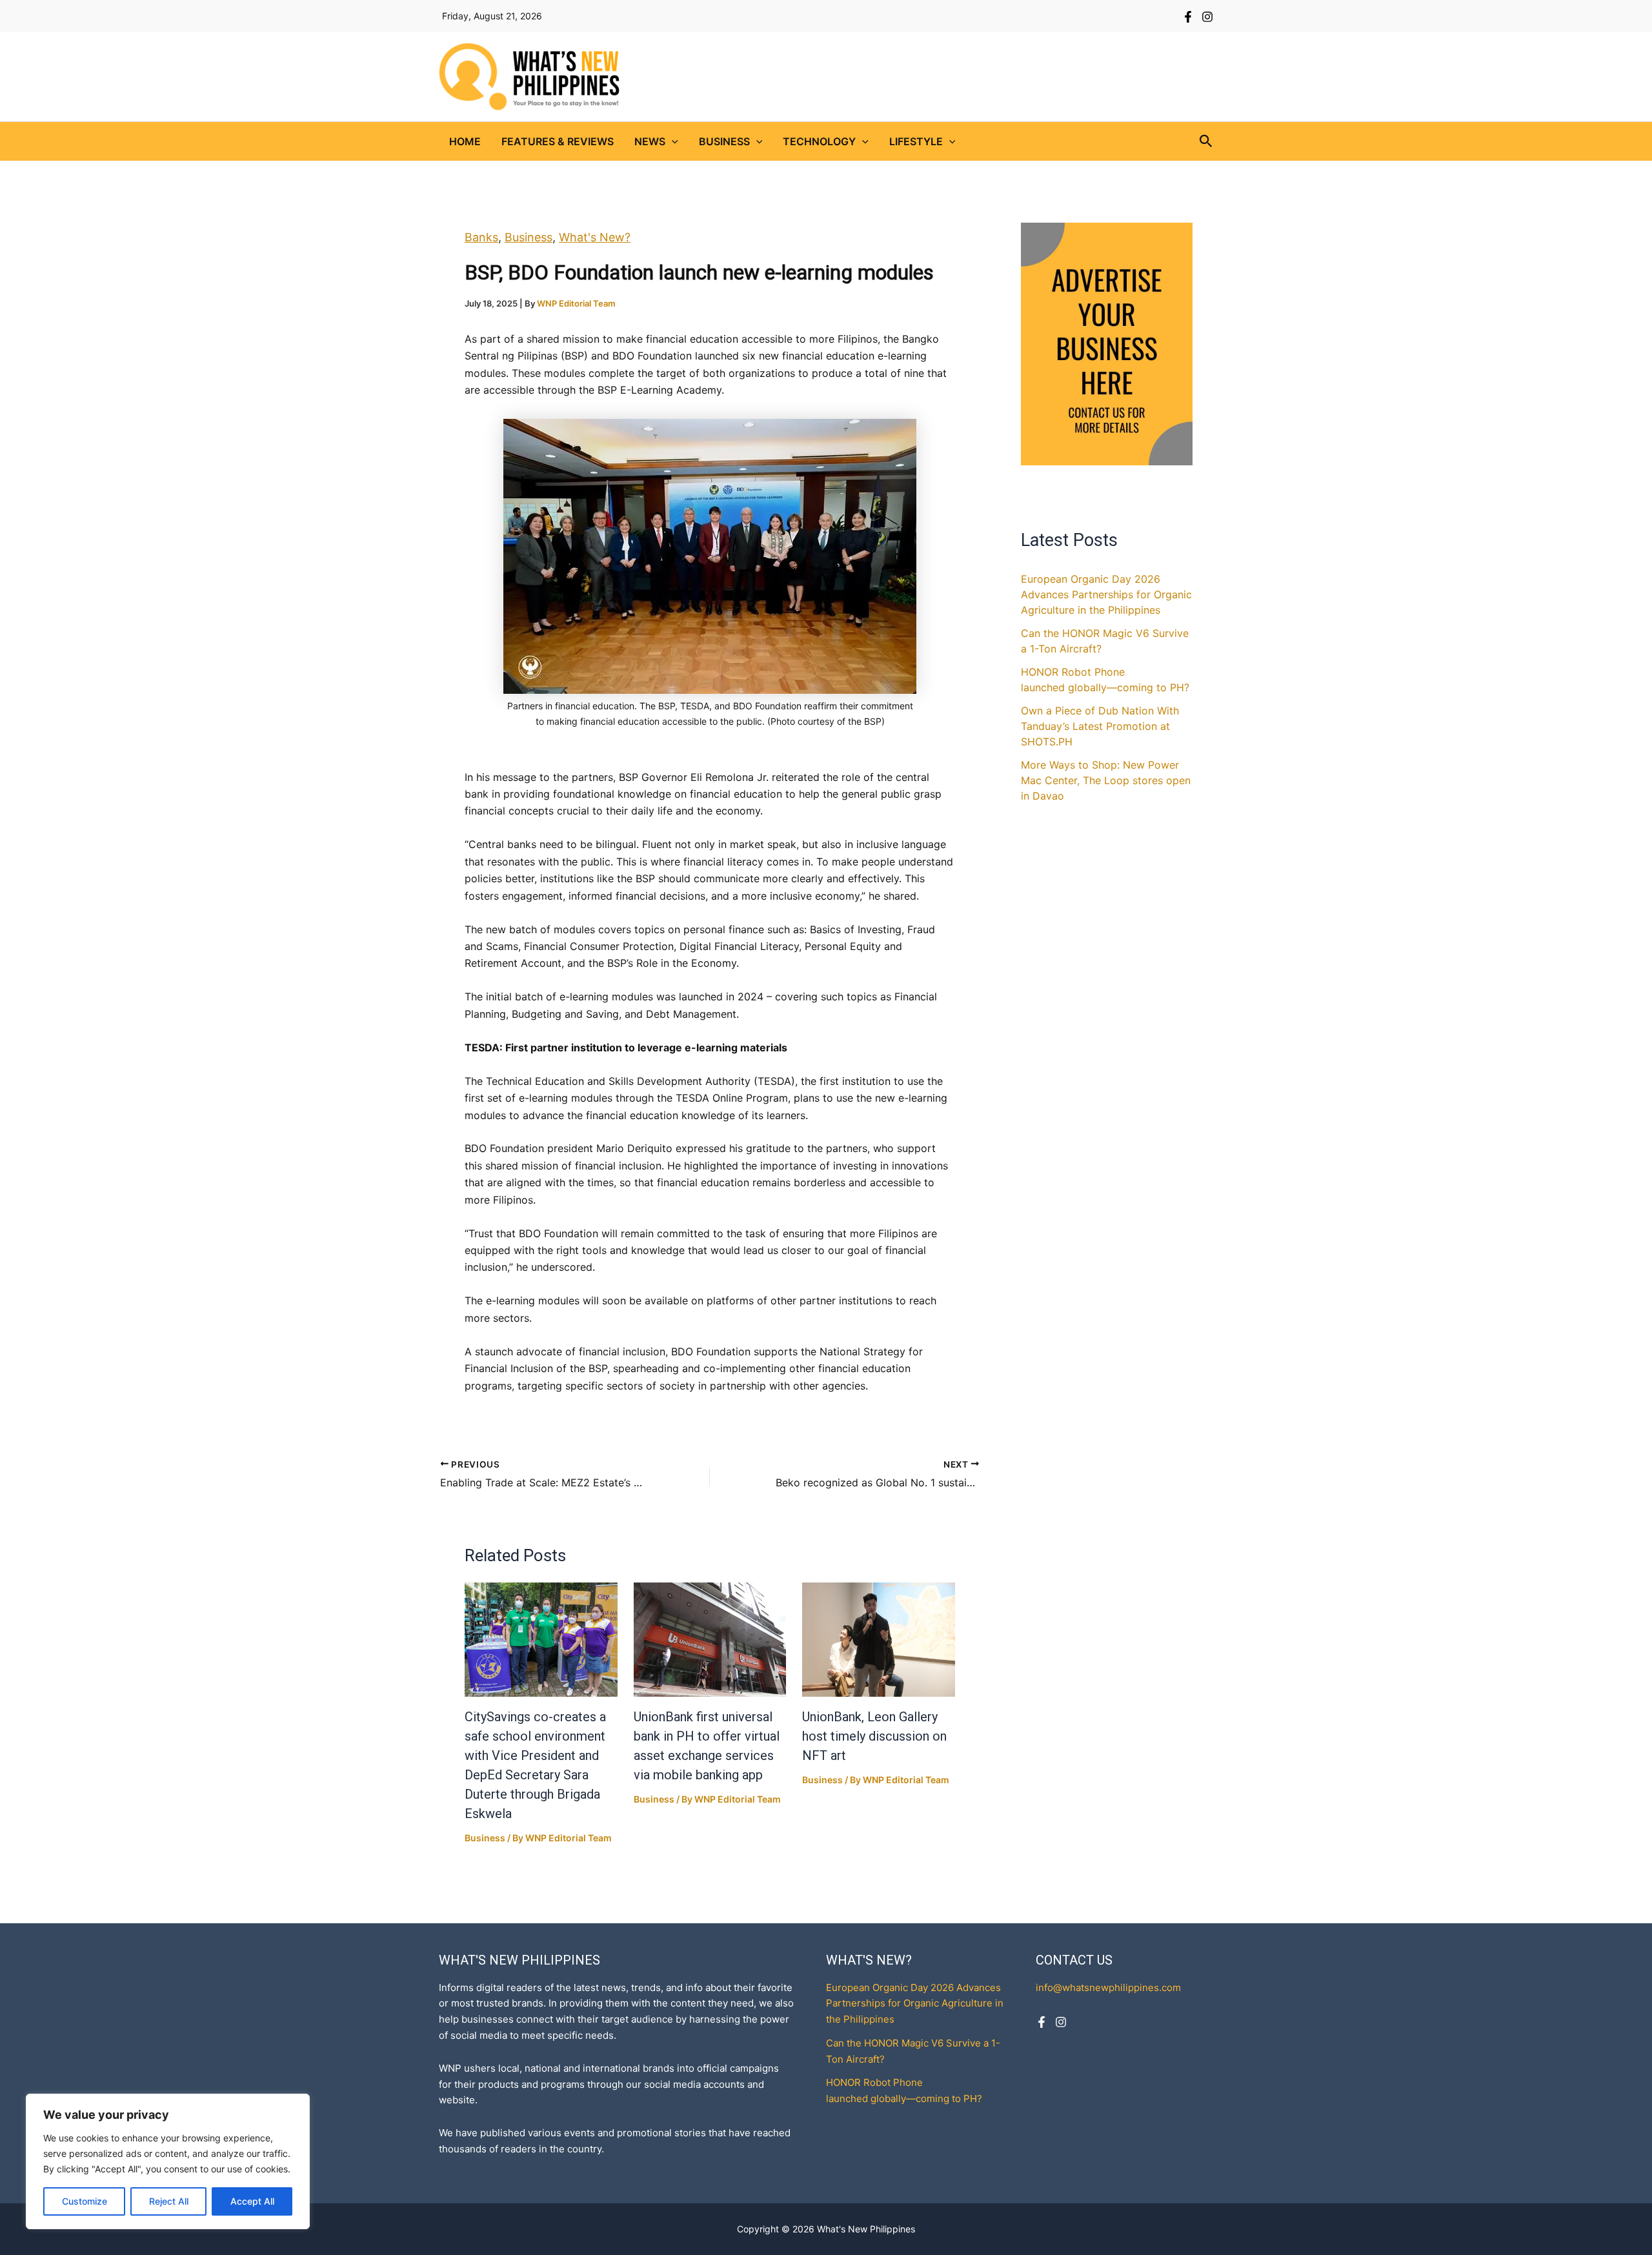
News (650, 141)
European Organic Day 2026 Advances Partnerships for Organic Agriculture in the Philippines (1106, 594)
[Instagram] (1207, 17)
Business (724, 141)
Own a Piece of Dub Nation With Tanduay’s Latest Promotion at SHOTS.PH (1100, 726)
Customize (85, 2201)
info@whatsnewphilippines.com (1108, 1987)
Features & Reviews (558, 141)
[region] (168, 2161)
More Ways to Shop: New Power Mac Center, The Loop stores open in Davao (1106, 780)
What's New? (595, 237)
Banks (481, 237)
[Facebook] (1188, 17)
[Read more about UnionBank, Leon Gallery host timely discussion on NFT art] (879, 1640)
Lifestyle (916, 141)
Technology (819, 141)
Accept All (252, 2201)
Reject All (169, 2201)
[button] (672, 141)
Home (465, 141)
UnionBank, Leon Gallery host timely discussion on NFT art (874, 1736)
